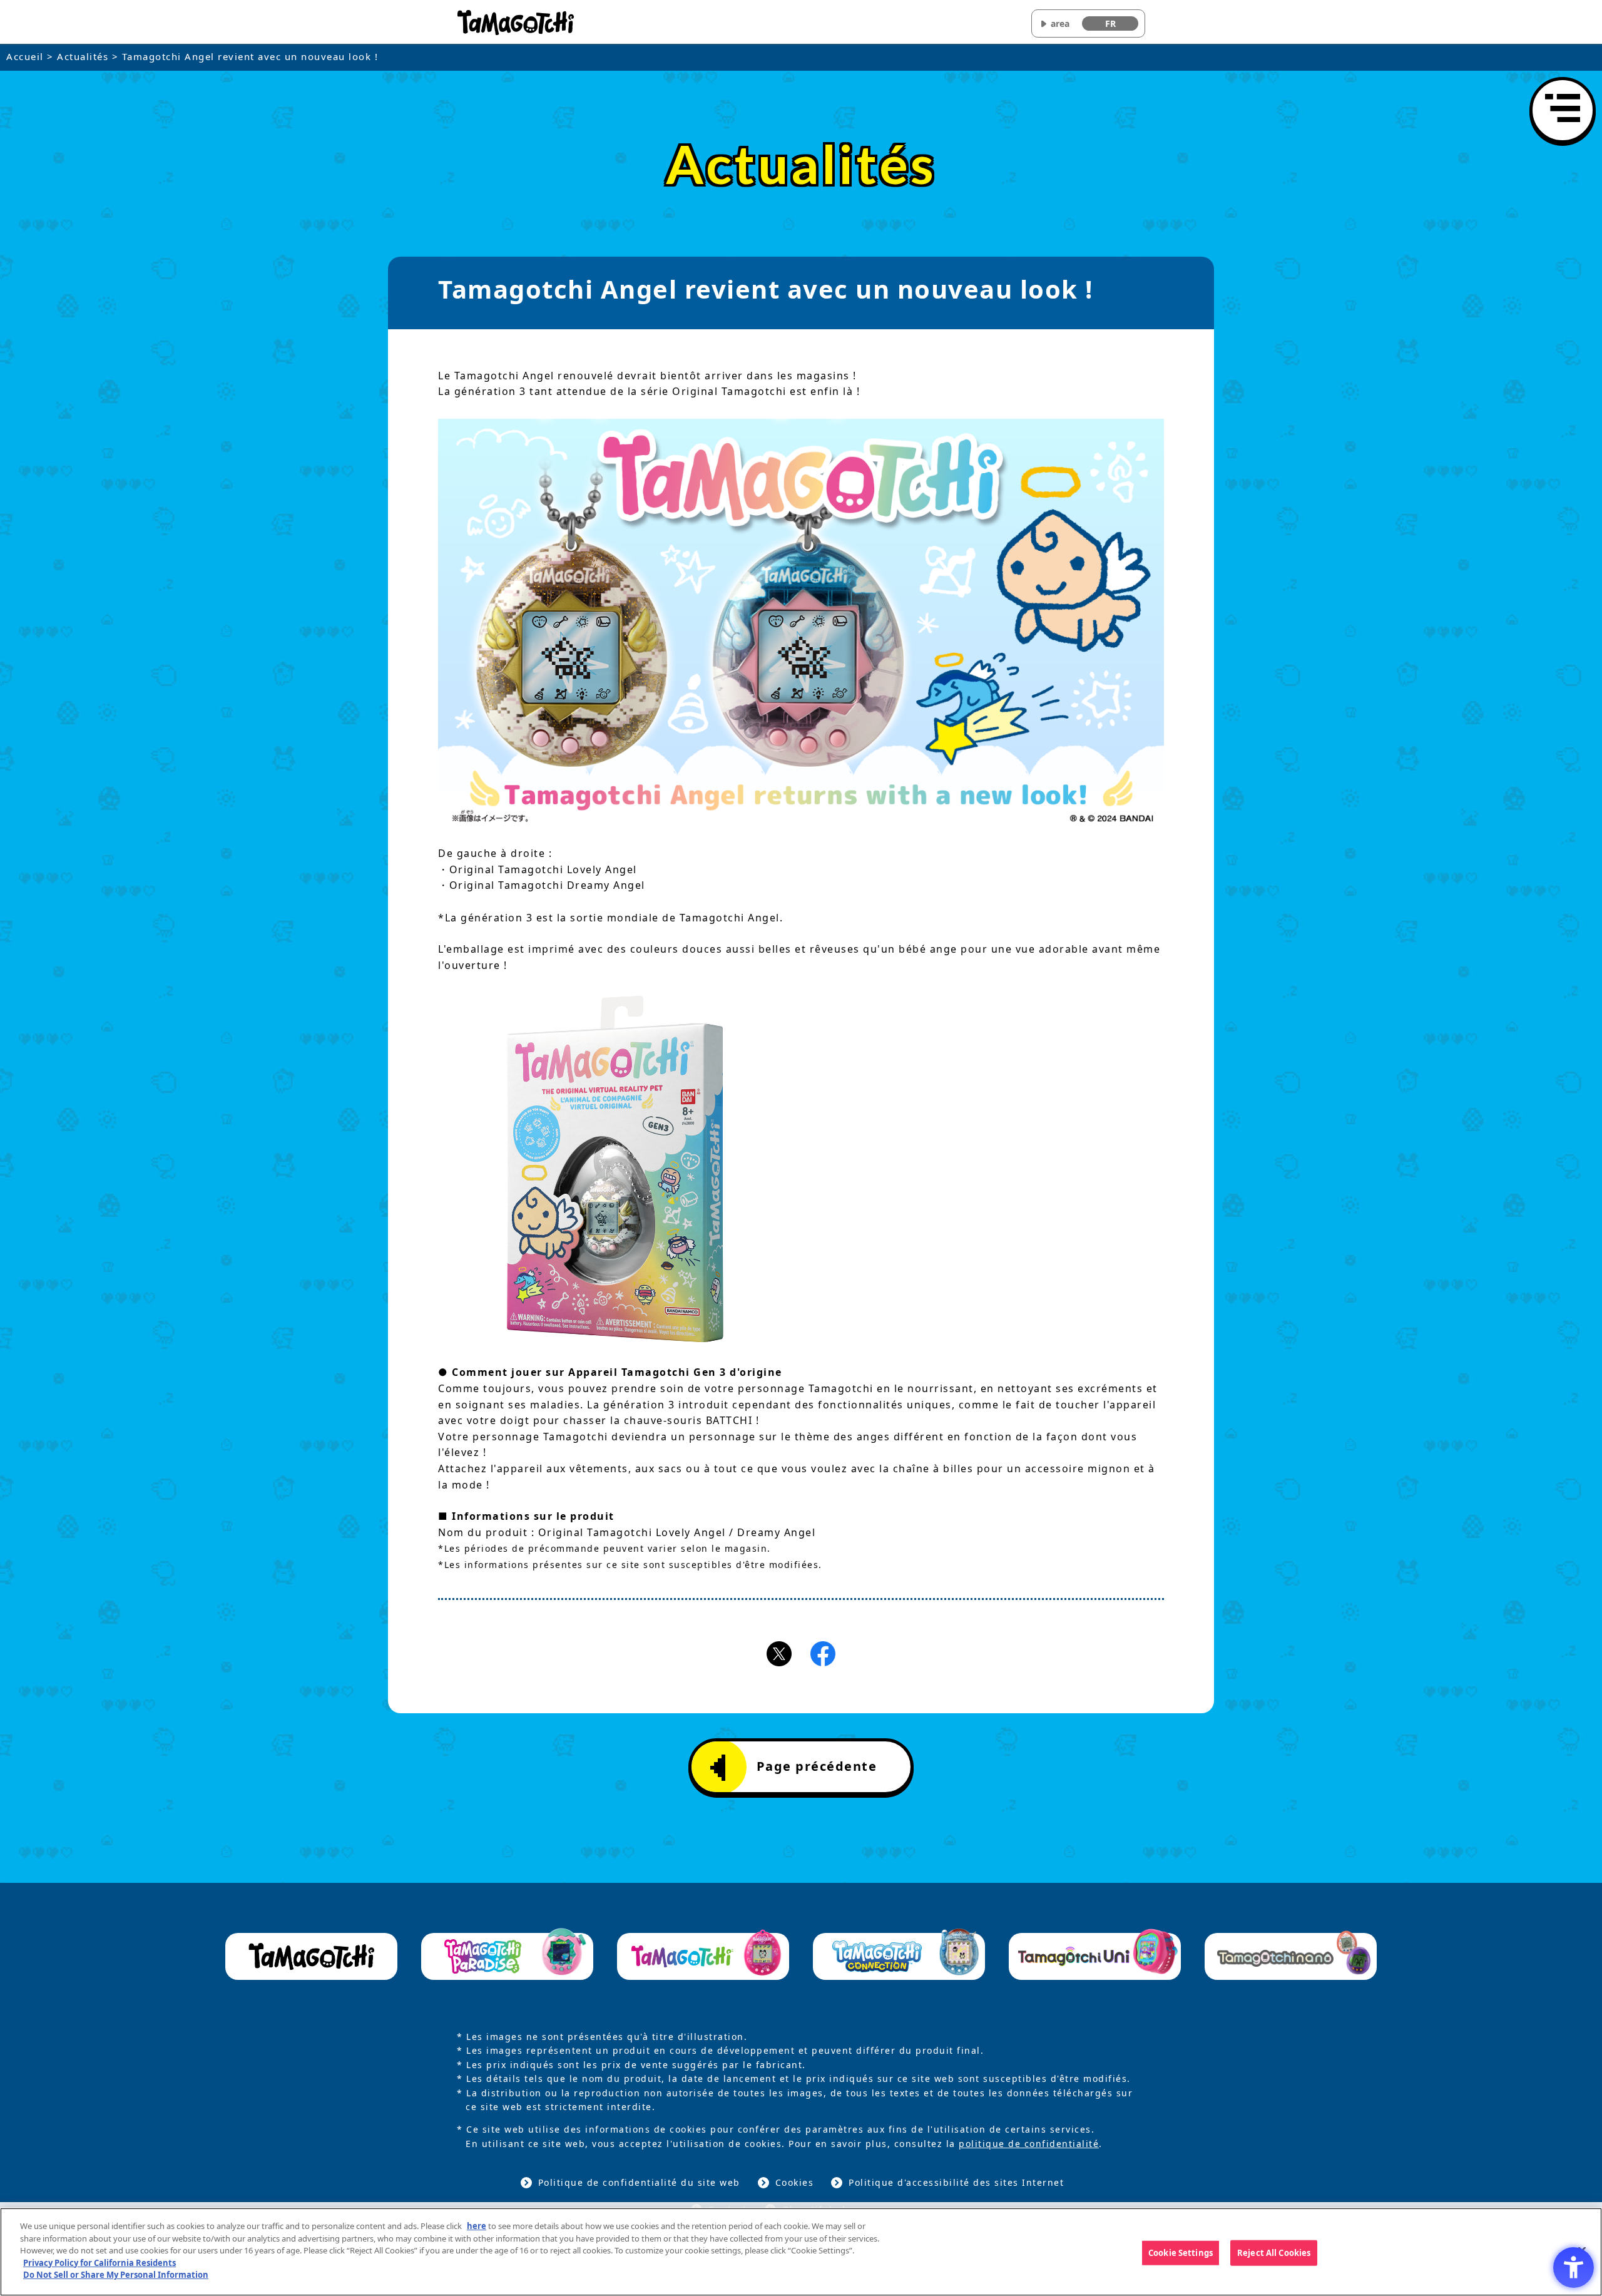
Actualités (83, 56)
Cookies (795, 2182)
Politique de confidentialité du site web (639, 2182)
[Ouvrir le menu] (1563, 110)
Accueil (25, 56)
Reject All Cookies (1274, 2252)
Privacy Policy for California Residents (99, 2263)
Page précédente (817, 1766)
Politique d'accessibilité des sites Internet (956, 2182)
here (477, 2226)
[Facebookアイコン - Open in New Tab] (823, 1653)
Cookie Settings (1181, 2252)
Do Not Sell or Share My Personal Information (116, 2275)
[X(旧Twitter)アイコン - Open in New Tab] (779, 1653)
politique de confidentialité (1029, 2144)
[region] (801, 2252)
